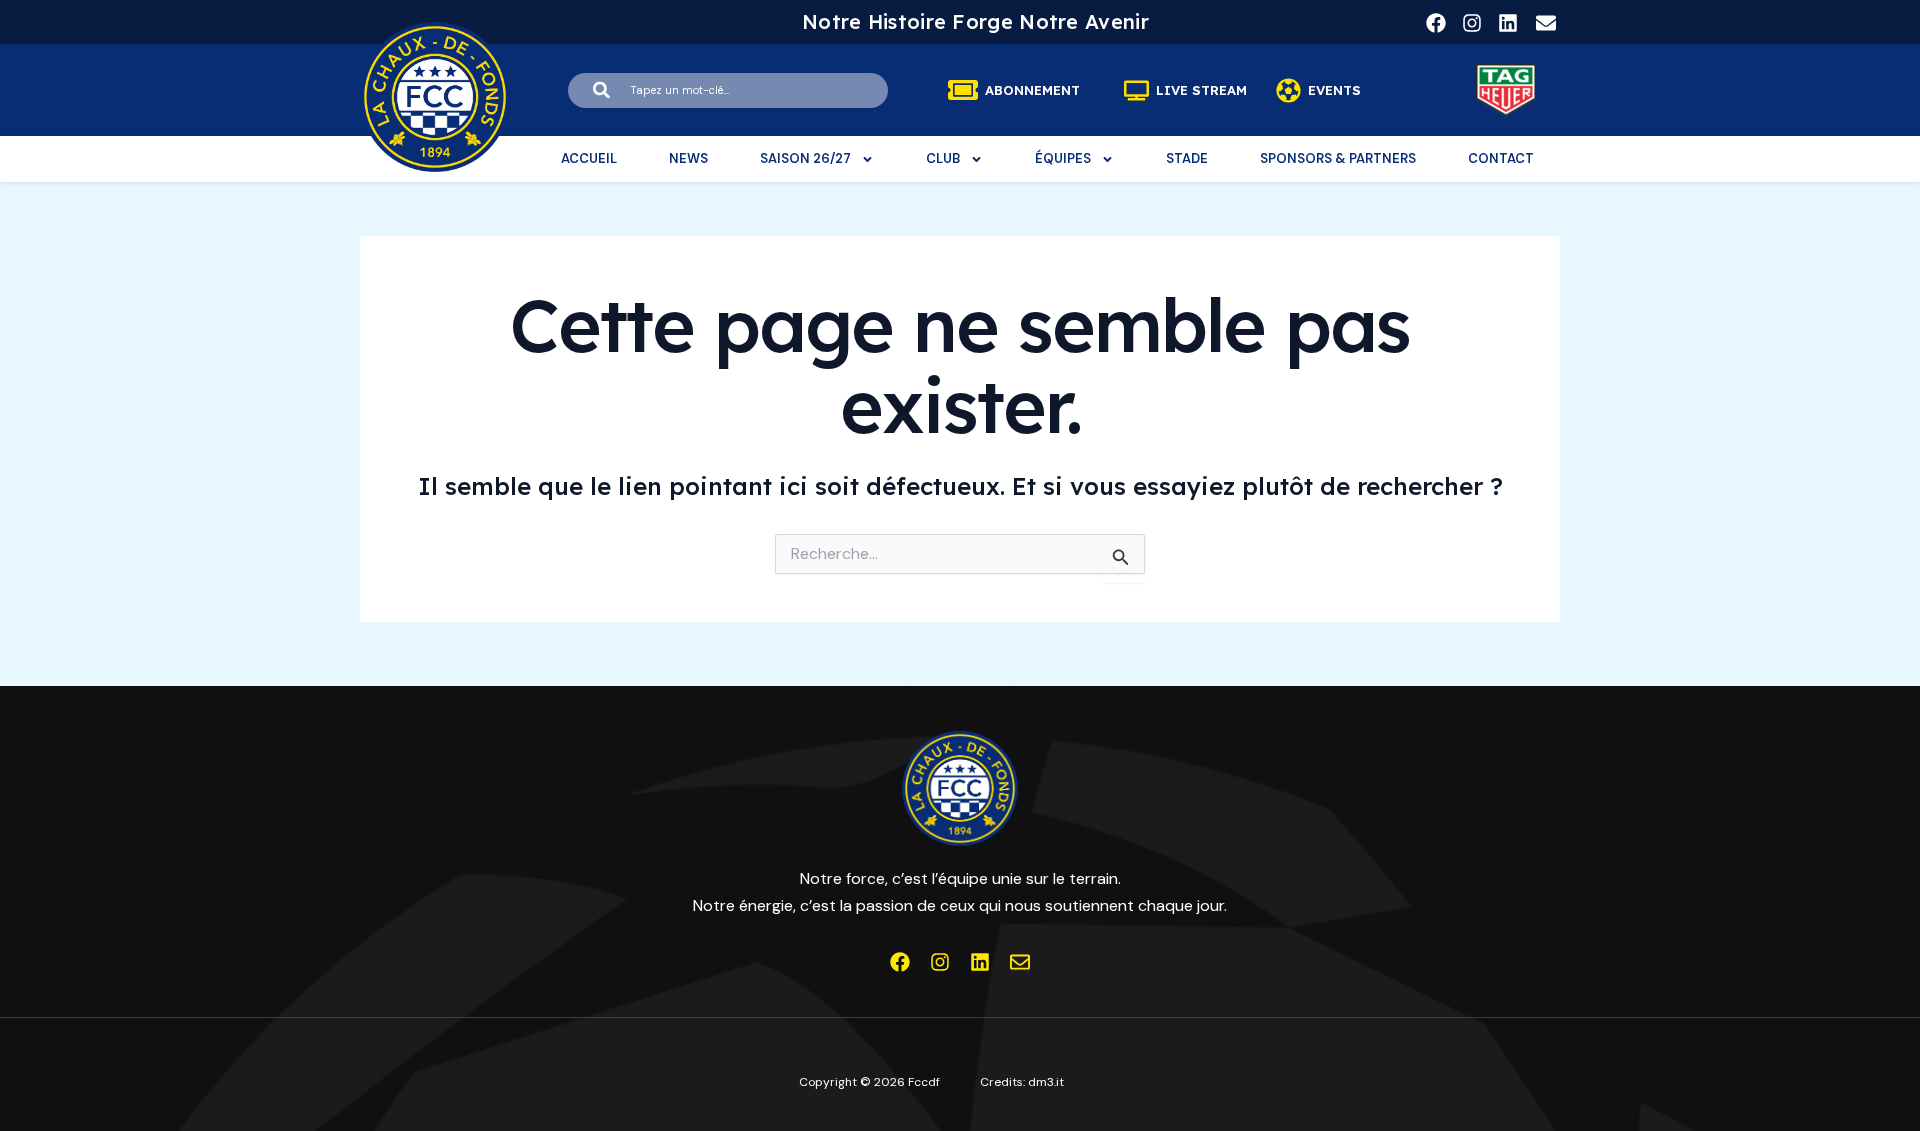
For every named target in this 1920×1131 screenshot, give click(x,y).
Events (1334, 90)
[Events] (1288, 90)
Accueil (589, 158)
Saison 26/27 (805, 158)
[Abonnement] (963, 90)
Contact (1501, 158)
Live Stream (1201, 90)
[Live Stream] (1136, 90)
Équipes (1063, 158)
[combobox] (728, 90)
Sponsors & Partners (1338, 158)
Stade (1187, 158)
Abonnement (1032, 90)
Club (943, 158)
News (688, 158)
